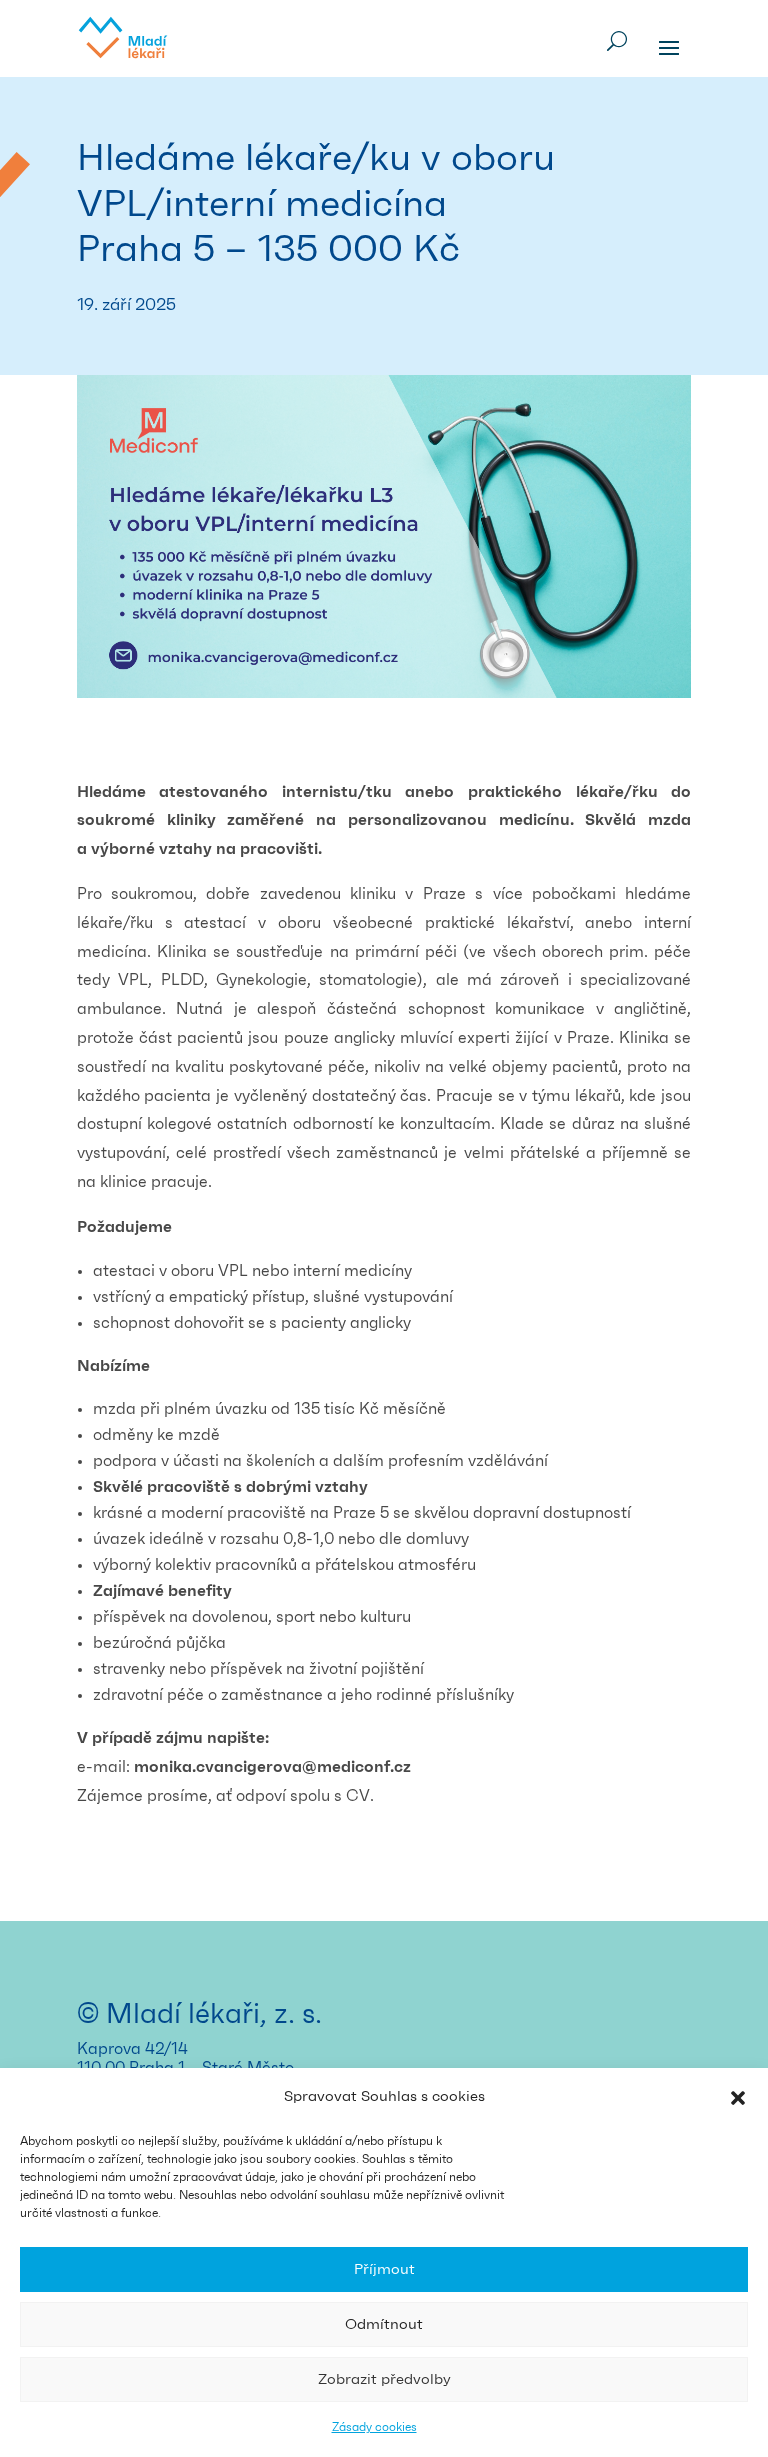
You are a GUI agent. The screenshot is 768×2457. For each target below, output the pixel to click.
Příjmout (384, 2269)
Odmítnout (384, 2324)
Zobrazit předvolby (384, 2379)
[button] (738, 2098)
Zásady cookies (374, 2427)
